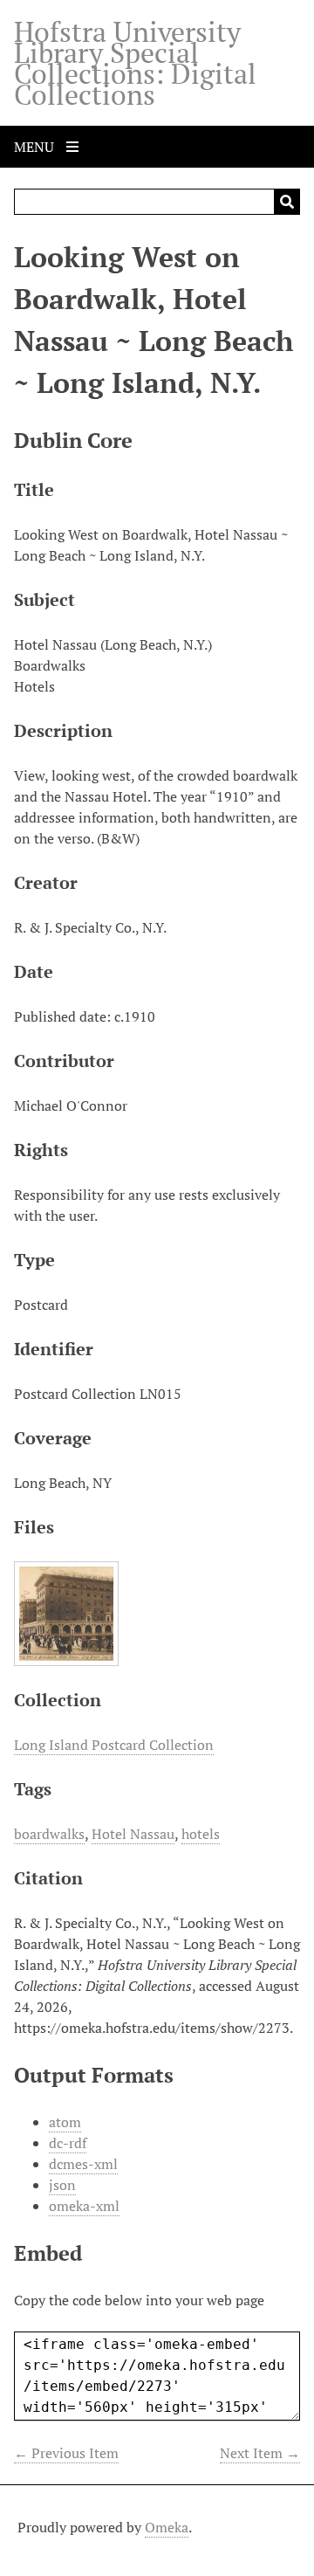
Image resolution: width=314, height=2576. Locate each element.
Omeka (167, 2527)
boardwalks (49, 1834)
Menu (36, 147)
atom (65, 2122)
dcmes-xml (83, 2164)
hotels (201, 1834)
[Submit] (287, 202)
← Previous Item (66, 2453)
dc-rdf (68, 2143)
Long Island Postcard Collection (114, 1745)
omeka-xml (84, 2206)
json (62, 2185)
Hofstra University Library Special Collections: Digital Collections (135, 63)
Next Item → (260, 2453)
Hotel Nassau (133, 1834)
